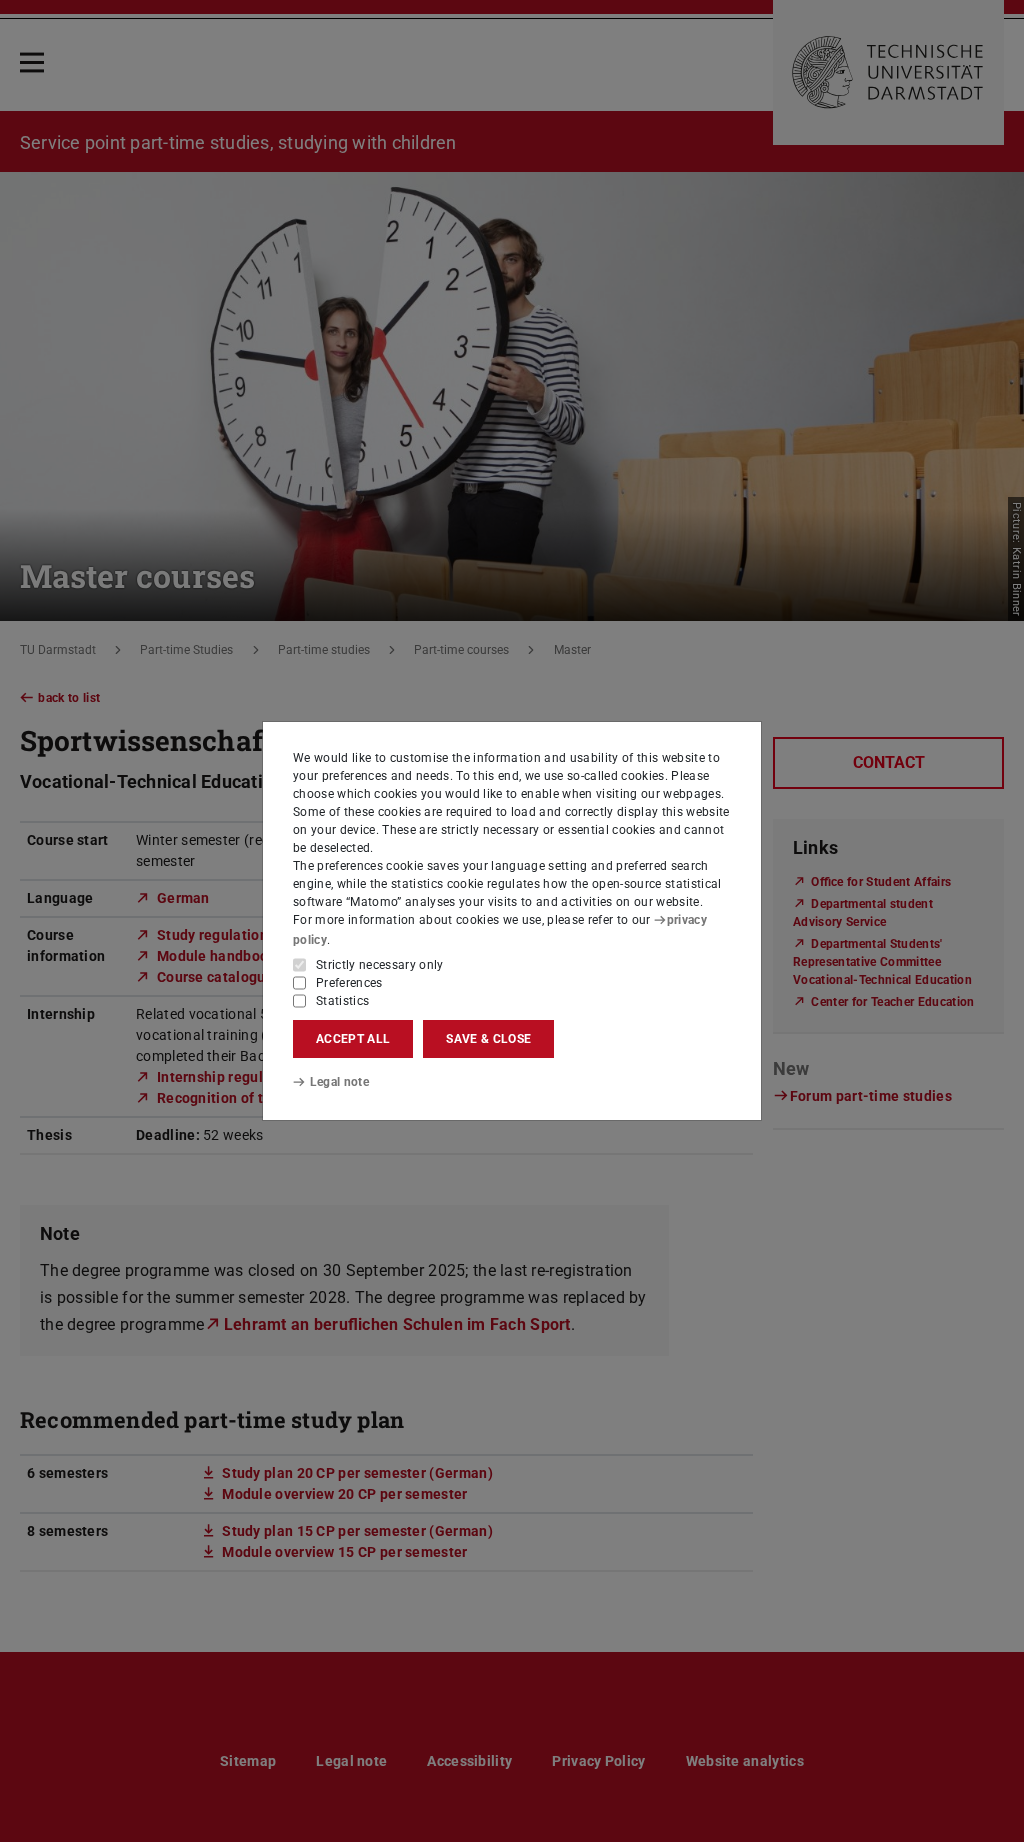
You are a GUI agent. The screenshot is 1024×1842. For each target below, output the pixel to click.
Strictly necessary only (380, 965)
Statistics (342, 1001)
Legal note (339, 1082)
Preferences (349, 983)
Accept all (353, 1039)
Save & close (488, 1039)
